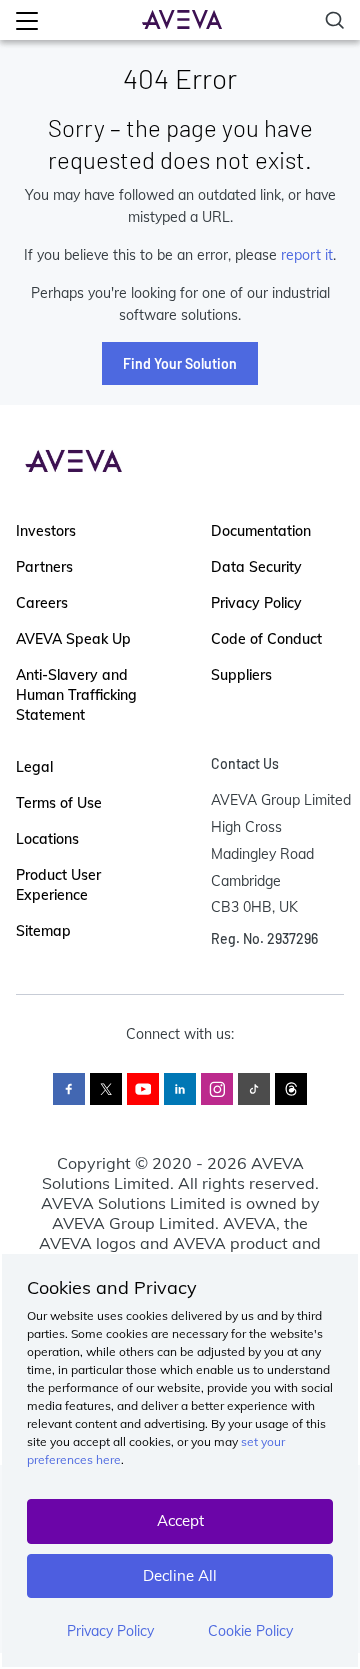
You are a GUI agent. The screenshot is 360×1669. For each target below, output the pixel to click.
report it (307, 255)
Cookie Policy (250, 1631)
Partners (44, 567)
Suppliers (241, 675)
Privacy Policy (110, 1631)
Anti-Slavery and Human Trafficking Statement (76, 695)
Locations (47, 839)
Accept (180, 1520)
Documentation (261, 531)
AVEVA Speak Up (73, 639)
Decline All (180, 1575)
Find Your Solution (180, 363)
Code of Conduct (266, 639)
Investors (46, 531)
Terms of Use (59, 803)
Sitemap (43, 931)
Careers (42, 603)
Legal (34, 767)
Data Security (256, 567)
